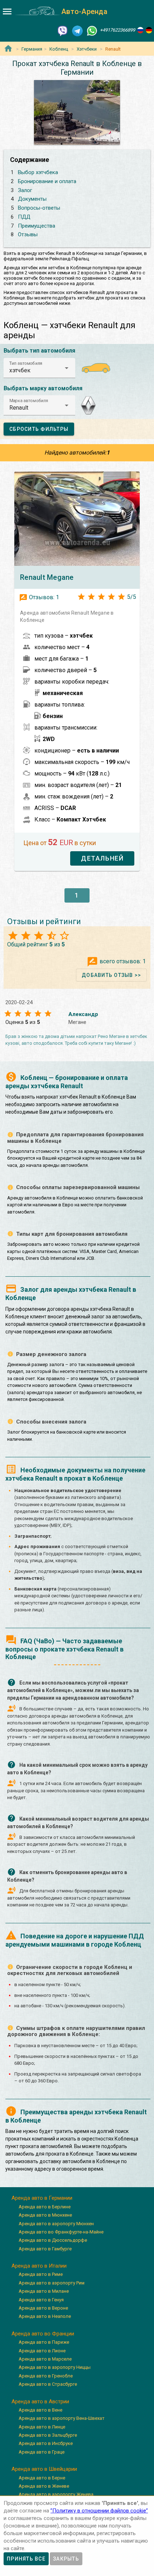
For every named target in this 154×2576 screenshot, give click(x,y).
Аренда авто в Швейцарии (44, 2469)
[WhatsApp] (92, 30)
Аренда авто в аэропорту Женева (56, 2494)
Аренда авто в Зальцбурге (48, 2435)
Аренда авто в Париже (44, 2342)
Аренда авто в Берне (42, 2478)
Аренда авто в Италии (39, 2266)
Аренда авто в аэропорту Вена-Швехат (62, 2418)
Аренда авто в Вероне (43, 2308)
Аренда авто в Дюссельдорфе (53, 2240)
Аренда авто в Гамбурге (45, 2249)
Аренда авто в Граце (42, 2452)
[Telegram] (77, 30)
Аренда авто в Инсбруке (46, 2443)
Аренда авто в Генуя (41, 2300)
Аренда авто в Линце (42, 2427)
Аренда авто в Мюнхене (45, 2215)
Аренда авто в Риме (41, 2274)
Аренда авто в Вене (40, 2410)
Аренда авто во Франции (43, 2334)
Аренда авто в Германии (42, 2198)
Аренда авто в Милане (44, 2291)
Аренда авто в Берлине (45, 2207)
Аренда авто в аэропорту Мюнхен (56, 2224)
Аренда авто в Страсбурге (48, 2384)
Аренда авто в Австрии (40, 2402)
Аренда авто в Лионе (42, 2351)
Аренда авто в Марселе (45, 2359)
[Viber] (63, 30)
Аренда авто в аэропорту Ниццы (55, 2367)
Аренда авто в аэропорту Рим (52, 2283)
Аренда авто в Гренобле (46, 2376)
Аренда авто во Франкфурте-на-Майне (61, 2232)
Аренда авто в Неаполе (45, 2316)
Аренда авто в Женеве (44, 2486)
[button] (39, 368)
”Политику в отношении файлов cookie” (99, 2511)
